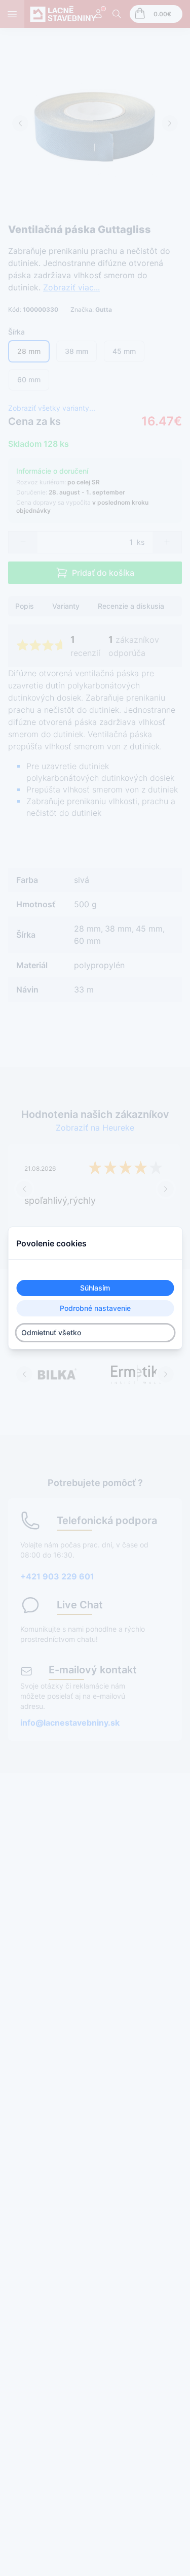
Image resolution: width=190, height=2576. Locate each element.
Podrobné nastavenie (95, 1308)
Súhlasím (95, 1288)
